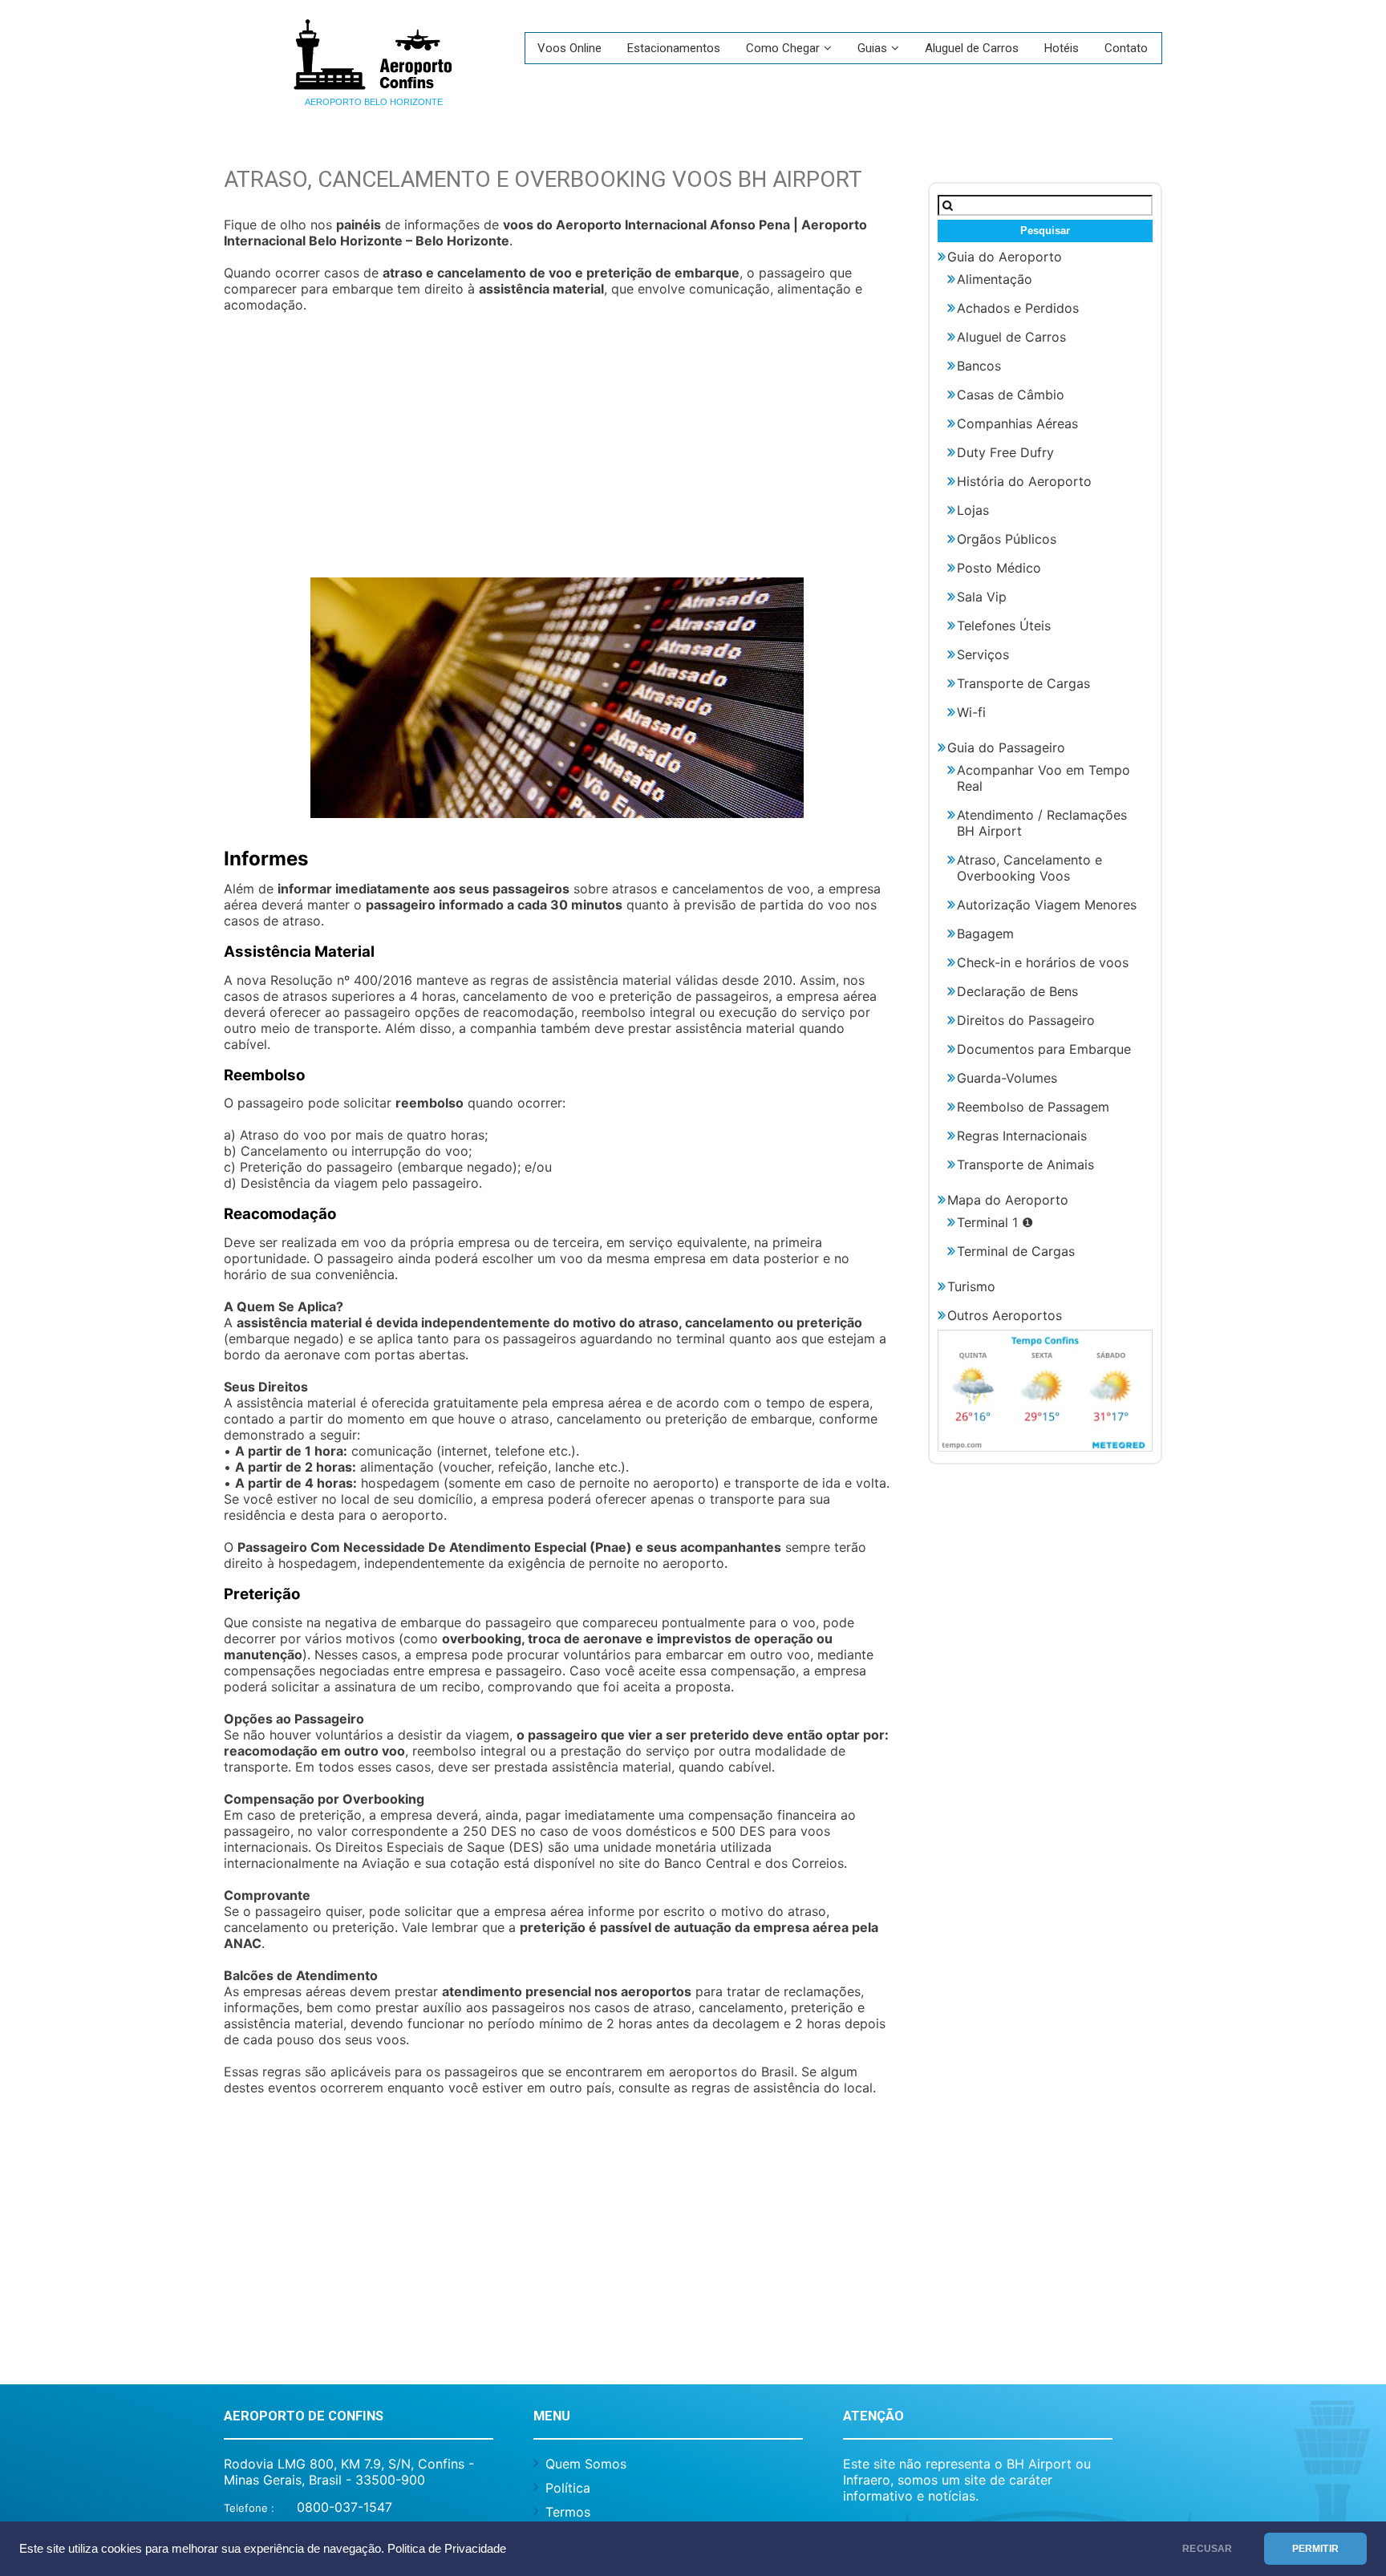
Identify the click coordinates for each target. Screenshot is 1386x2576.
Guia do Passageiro (1006, 747)
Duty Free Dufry (1005, 452)
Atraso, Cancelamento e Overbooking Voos (1029, 868)
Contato (1126, 48)
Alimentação (995, 279)
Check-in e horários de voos (1043, 962)
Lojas (973, 510)
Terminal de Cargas (1016, 1251)
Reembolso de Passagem (1033, 1107)
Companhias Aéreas (1017, 423)
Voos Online (569, 48)
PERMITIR (1315, 2549)
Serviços (983, 654)
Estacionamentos (674, 48)
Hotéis (1062, 48)
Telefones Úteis (1004, 626)
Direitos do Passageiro (1026, 1020)
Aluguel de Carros (972, 48)
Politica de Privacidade (447, 2549)
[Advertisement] (557, 453)
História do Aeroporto (1024, 481)
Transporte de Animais (1025, 1164)
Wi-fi (971, 712)
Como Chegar (783, 48)
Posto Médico (999, 568)
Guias (872, 48)
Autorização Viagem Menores (1047, 905)
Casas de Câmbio (1011, 395)
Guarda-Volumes (1007, 1078)
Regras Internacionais (1022, 1136)
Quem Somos (586, 2464)
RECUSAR (1207, 2549)
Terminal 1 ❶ (995, 1222)
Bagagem (985, 934)
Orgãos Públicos (1007, 539)
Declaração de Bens (1017, 991)
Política (568, 2488)
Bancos (979, 366)
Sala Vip (982, 597)
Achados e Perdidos (1018, 308)
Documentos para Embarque (1044, 1049)
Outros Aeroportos (1005, 1315)
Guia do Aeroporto (1005, 257)
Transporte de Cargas (1023, 683)
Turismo (971, 1286)
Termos (568, 2512)
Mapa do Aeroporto (1008, 1200)
